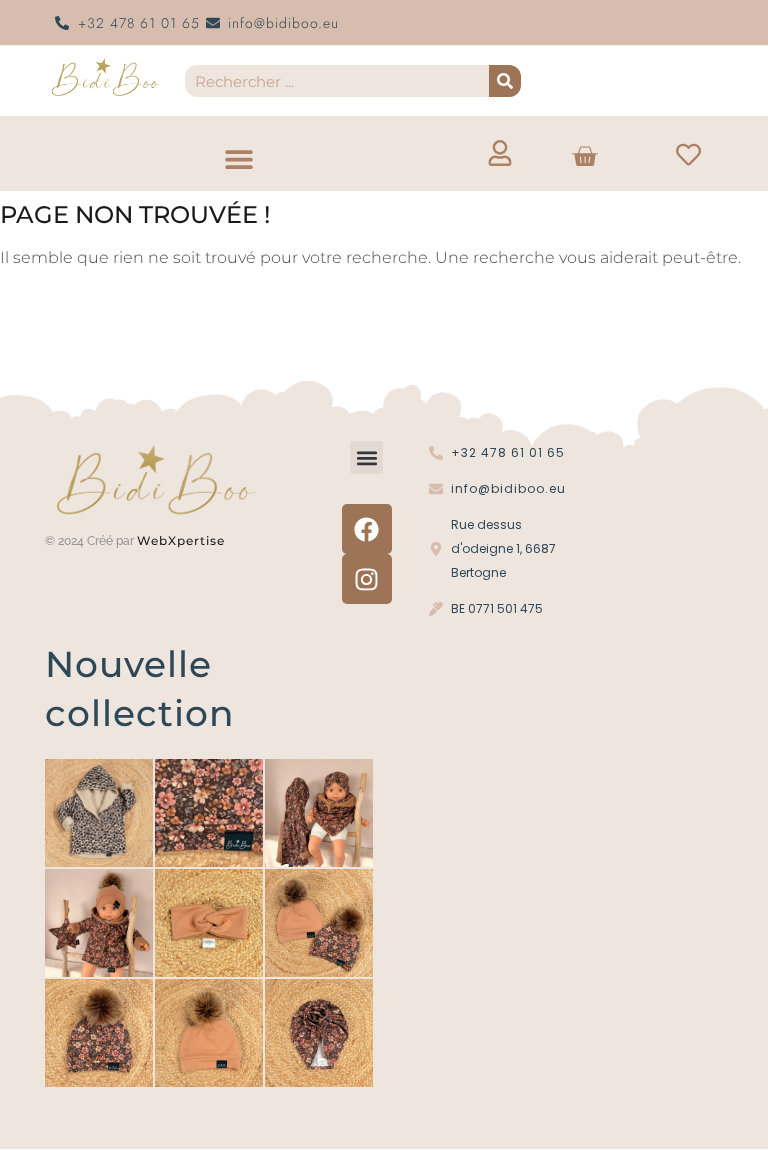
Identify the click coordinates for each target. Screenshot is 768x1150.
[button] (238, 158)
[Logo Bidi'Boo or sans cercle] (105, 77)
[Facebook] (367, 529)
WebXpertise (183, 540)
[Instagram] (367, 579)
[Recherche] (505, 81)
